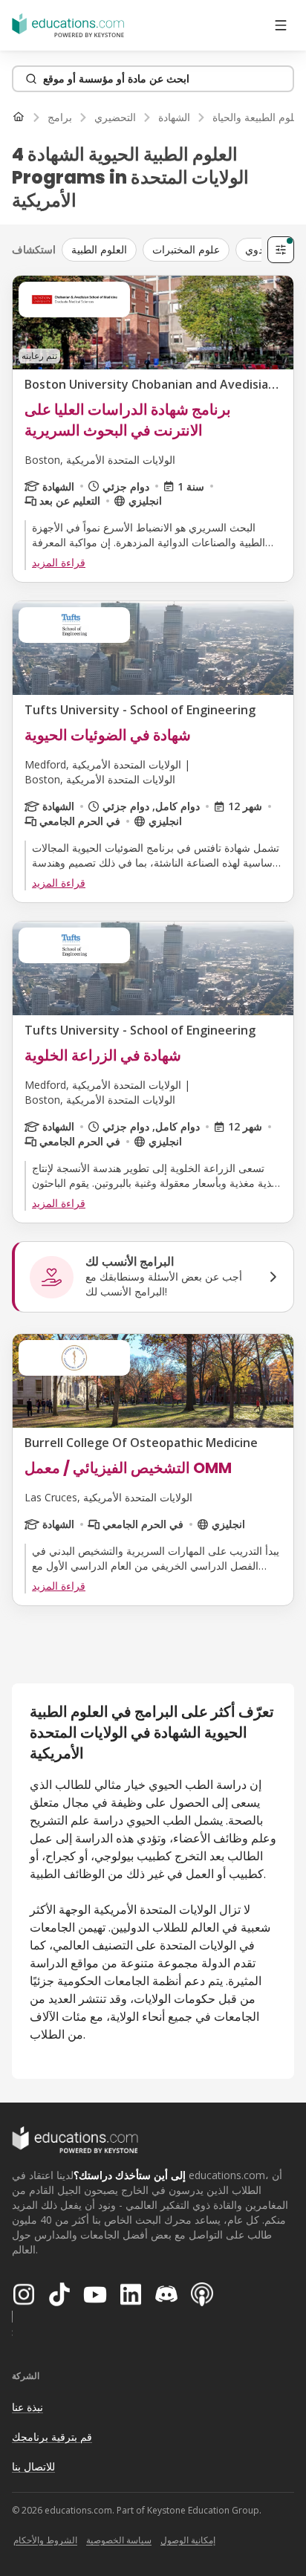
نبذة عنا (27, 2407)
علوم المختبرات (186, 249)
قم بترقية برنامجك (52, 2437)
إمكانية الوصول (188, 2540)
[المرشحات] (281, 250)
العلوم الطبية (99, 249)
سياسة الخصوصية (119, 2540)
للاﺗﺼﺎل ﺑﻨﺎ (33, 2466)
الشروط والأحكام (45, 2540)
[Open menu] (281, 25)
